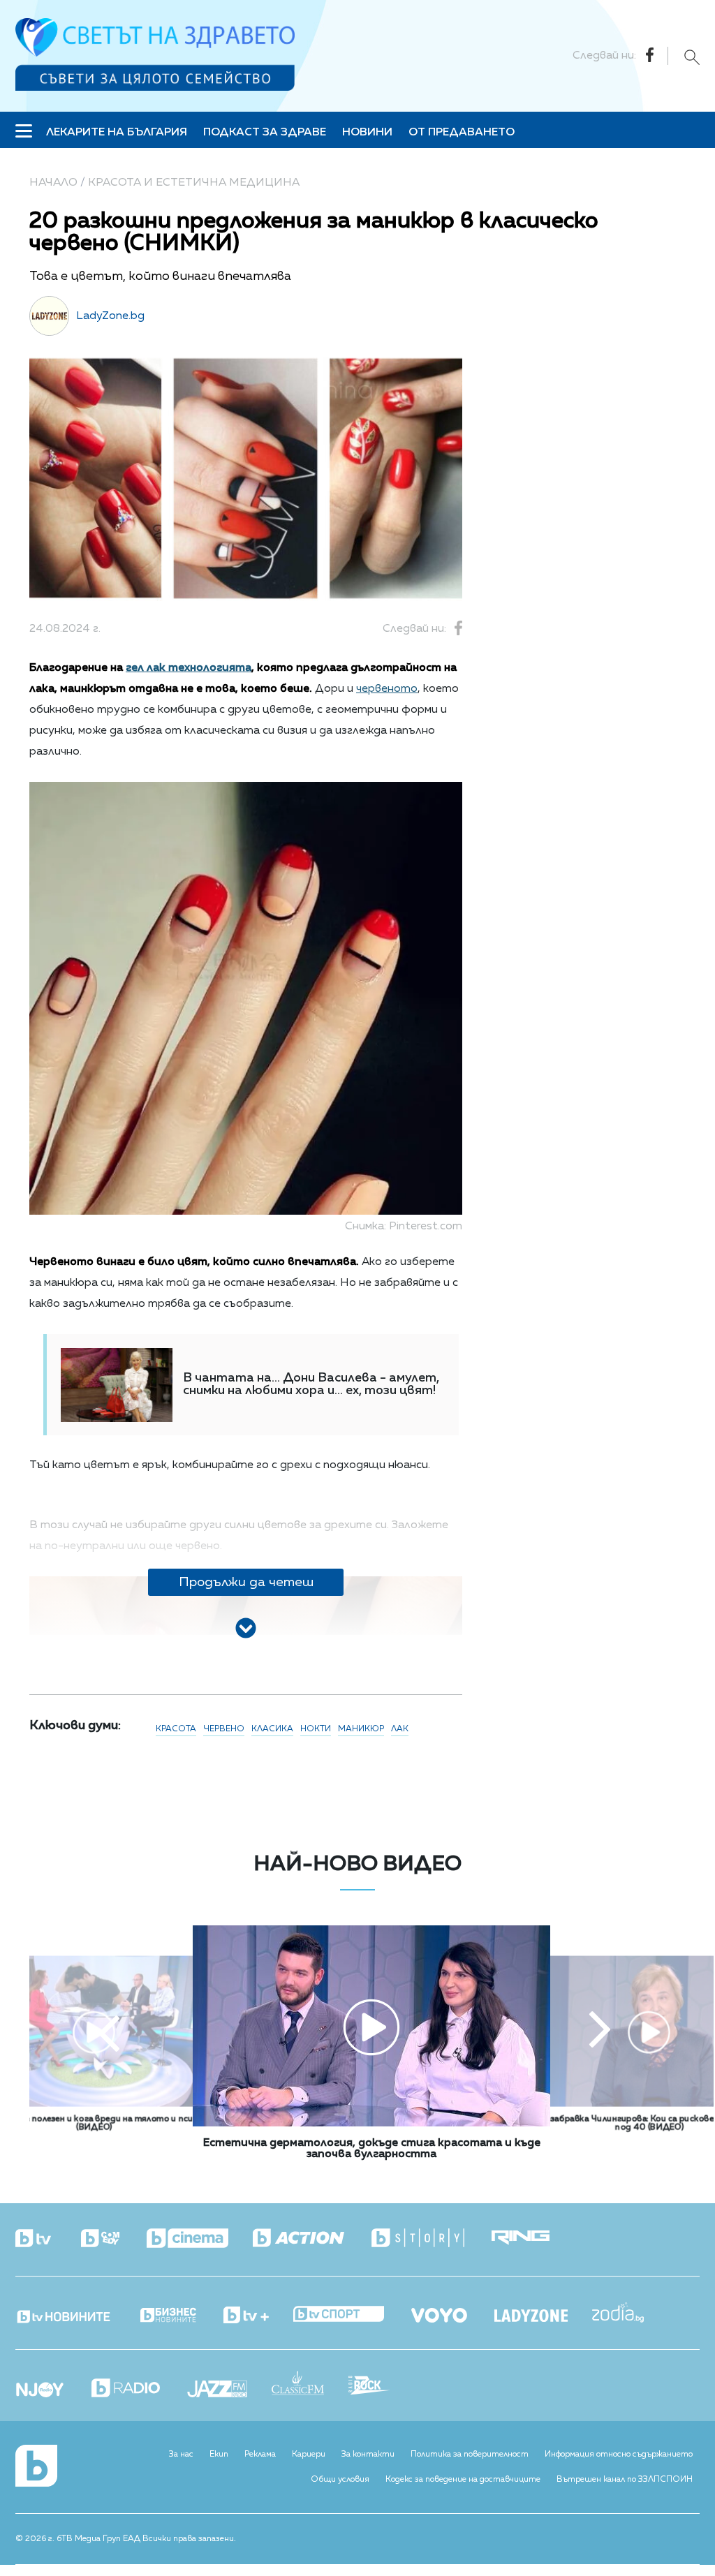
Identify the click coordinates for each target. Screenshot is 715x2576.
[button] (109, 2031)
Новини (367, 133)
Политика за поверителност (470, 2455)
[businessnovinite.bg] (180, 2316)
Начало (53, 183)
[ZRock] (382, 2387)
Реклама (260, 2455)
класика (272, 1729)
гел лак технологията (189, 668)
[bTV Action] (311, 2238)
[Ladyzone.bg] (543, 2317)
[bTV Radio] (138, 2389)
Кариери (309, 2455)
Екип (219, 2455)
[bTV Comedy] (112, 2240)
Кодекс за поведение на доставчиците (463, 2480)
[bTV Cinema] (200, 2240)
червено (224, 1729)
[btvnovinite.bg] (76, 2313)
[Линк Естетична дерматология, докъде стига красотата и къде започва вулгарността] (371, 2124)
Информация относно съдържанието (619, 2455)
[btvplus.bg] (258, 2316)
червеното (387, 689)
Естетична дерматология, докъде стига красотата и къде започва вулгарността (372, 2149)
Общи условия (340, 2480)
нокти (316, 1729)
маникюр (361, 1729)
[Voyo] (451, 2311)
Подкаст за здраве (265, 133)
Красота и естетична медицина (194, 183)
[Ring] (533, 2238)
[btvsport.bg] (351, 2315)
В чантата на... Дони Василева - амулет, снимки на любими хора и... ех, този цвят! (311, 1384)
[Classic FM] (310, 2384)
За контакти (368, 2455)
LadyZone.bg (110, 316)
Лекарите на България (117, 133)
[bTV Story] (430, 2238)
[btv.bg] (47, 2240)
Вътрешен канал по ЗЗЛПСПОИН (625, 2480)
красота (176, 1729)
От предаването (462, 133)
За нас (181, 2455)
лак (400, 1729)
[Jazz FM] (229, 2390)
